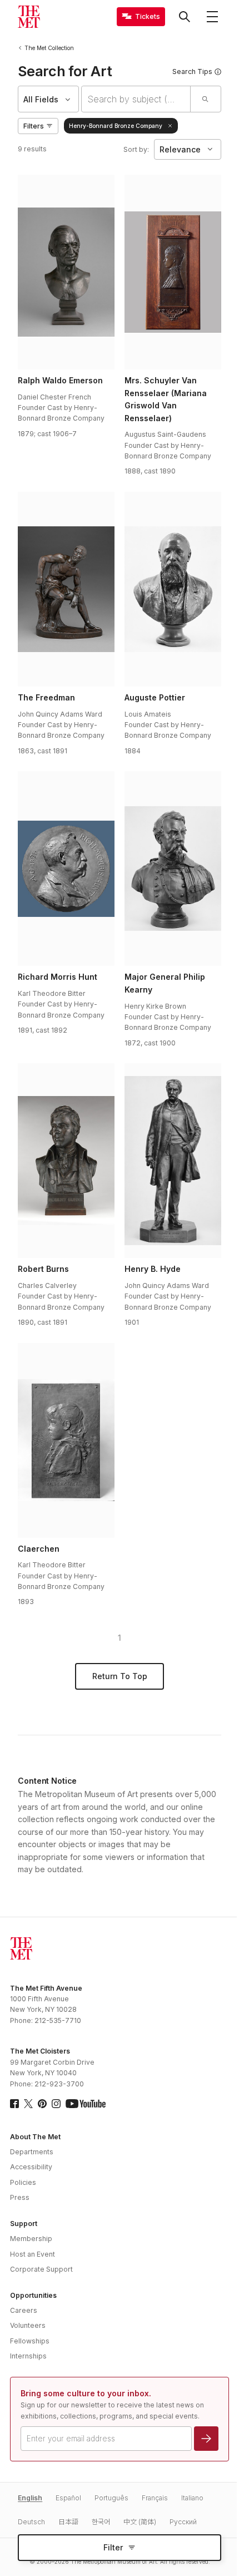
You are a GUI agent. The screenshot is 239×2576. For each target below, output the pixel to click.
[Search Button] (185, 17)
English (30, 2498)
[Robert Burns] (66, 1161)
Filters (34, 126)
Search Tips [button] (192, 71)
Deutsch (31, 2522)
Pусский (183, 2522)
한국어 (101, 2522)
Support (24, 2224)
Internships (28, 2356)
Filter (113, 2547)
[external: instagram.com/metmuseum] (56, 2104)
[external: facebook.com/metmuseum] (14, 2104)
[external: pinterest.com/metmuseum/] (42, 2104)
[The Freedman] (66, 589)
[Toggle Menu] (212, 17)
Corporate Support (41, 2269)
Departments (32, 2152)
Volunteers (28, 2325)
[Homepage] (29, 17)
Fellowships (30, 2341)
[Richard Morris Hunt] (66, 868)
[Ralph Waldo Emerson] (66, 272)
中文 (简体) (140, 2522)
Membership (31, 2239)
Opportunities (33, 2295)
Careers (24, 2310)
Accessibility (31, 2167)
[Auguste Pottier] (173, 589)
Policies (23, 2182)
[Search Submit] (205, 99)
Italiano (192, 2498)
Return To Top (120, 1676)
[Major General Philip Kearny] (173, 868)
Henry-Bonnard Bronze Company (116, 126)
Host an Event (33, 2254)
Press (20, 2197)
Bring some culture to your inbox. (86, 2393)
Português (111, 2498)
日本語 (68, 2522)
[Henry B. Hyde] (173, 1161)
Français (155, 2498)
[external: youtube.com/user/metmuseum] (86, 2104)
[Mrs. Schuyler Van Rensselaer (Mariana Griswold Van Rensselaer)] (173, 272)
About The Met (35, 2137)
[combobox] (136, 99)
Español (68, 2498)
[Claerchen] (66, 1440)
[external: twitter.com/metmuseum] (28, 2104)
